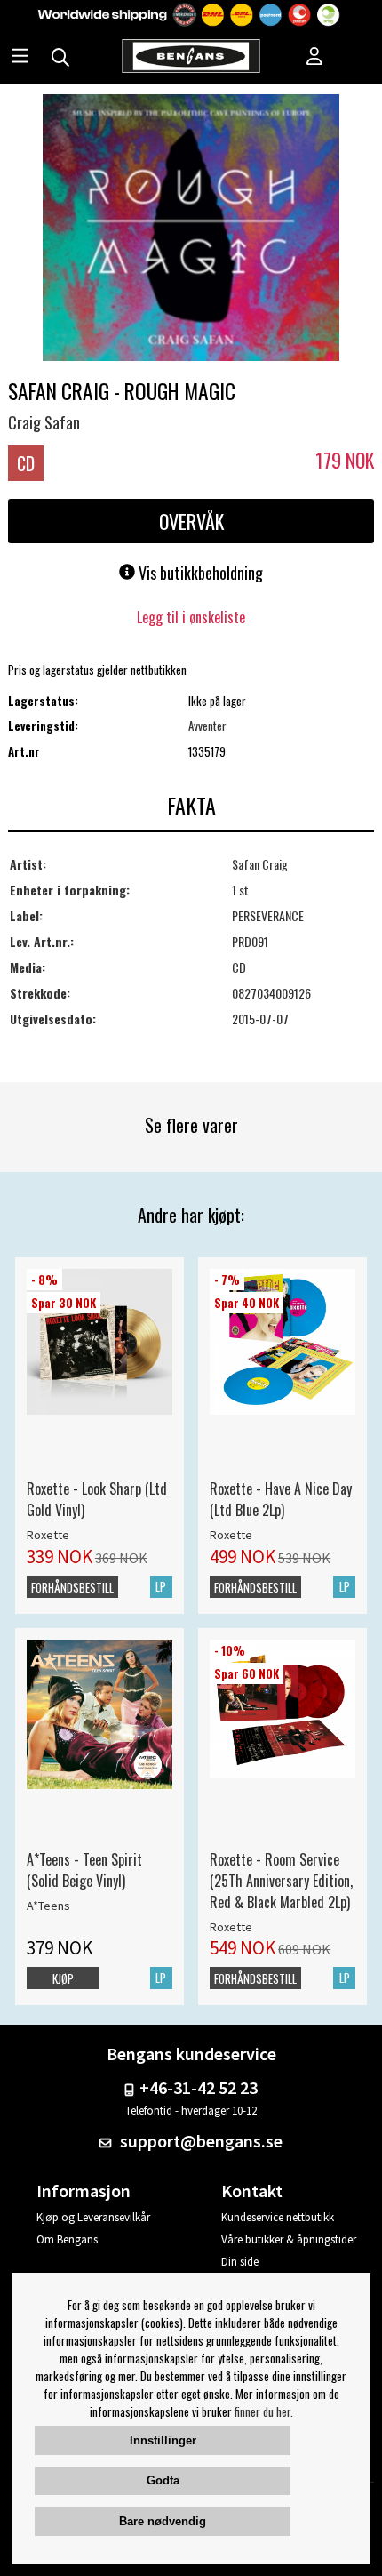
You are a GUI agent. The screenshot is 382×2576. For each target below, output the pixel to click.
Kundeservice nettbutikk (278, 2217)
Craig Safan (44, 422)
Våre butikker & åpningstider (289, 2239)
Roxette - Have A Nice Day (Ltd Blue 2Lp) (281, 1499)
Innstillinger (163, 2440)
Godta (163, 2480)
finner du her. (264, 2411)
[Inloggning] (314, 58)
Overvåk (191, 521)
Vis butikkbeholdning (199, 573)
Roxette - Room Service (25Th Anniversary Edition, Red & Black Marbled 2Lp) (281, 1881)
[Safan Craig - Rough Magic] (191, 229)
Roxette (48, 1535)
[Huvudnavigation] (20, 58)
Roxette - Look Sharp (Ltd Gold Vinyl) (97, 1499)
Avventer (207, 726)
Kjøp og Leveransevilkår (93, 2217)
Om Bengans (67, 2239)
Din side (240, 2262)
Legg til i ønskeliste (191, 617)
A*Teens (48, 1906)
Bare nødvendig (163, 2521)
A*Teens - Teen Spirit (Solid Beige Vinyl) (84, 1870)
